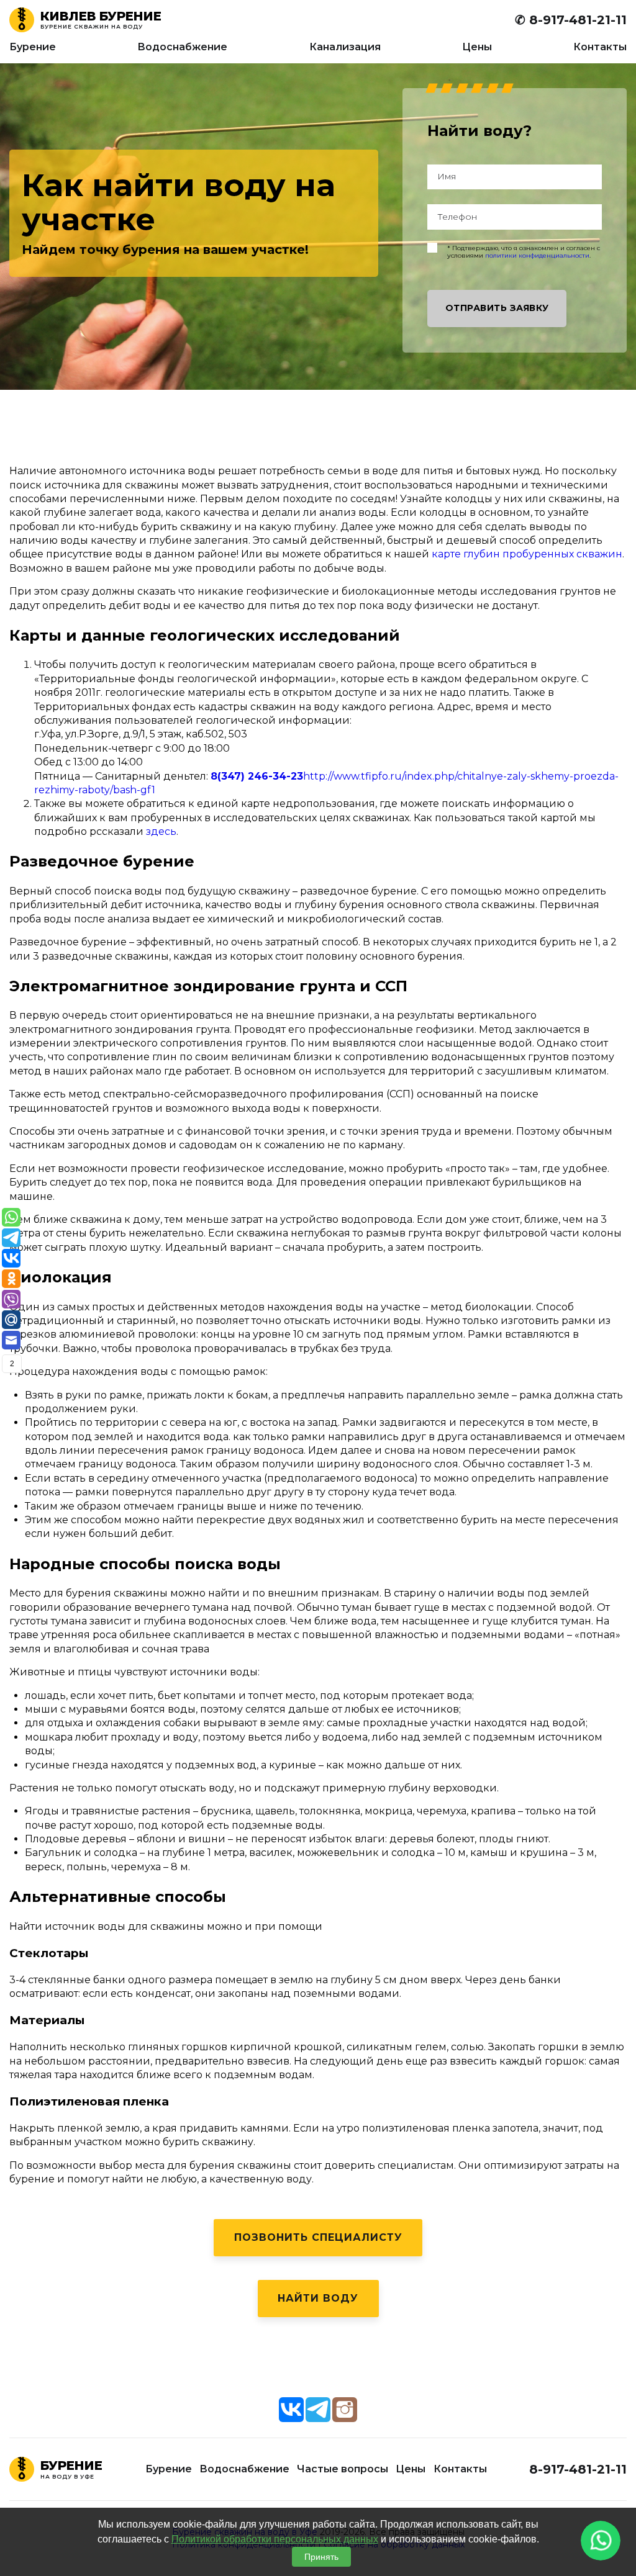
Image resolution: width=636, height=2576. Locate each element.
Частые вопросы (343, 2469)
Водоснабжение (182, 47)
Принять (321, 2557)
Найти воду (318, 2298)
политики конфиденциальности (537, 255)
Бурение (33, 47)
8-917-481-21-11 (578, 2469)
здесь (161, 831)
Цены (477, 47)
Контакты (600, 47)
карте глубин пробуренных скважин (527, 554)
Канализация (345, 47)
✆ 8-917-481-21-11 (571, 20)
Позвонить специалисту (318, 2237)
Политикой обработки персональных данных (275, 2539)
